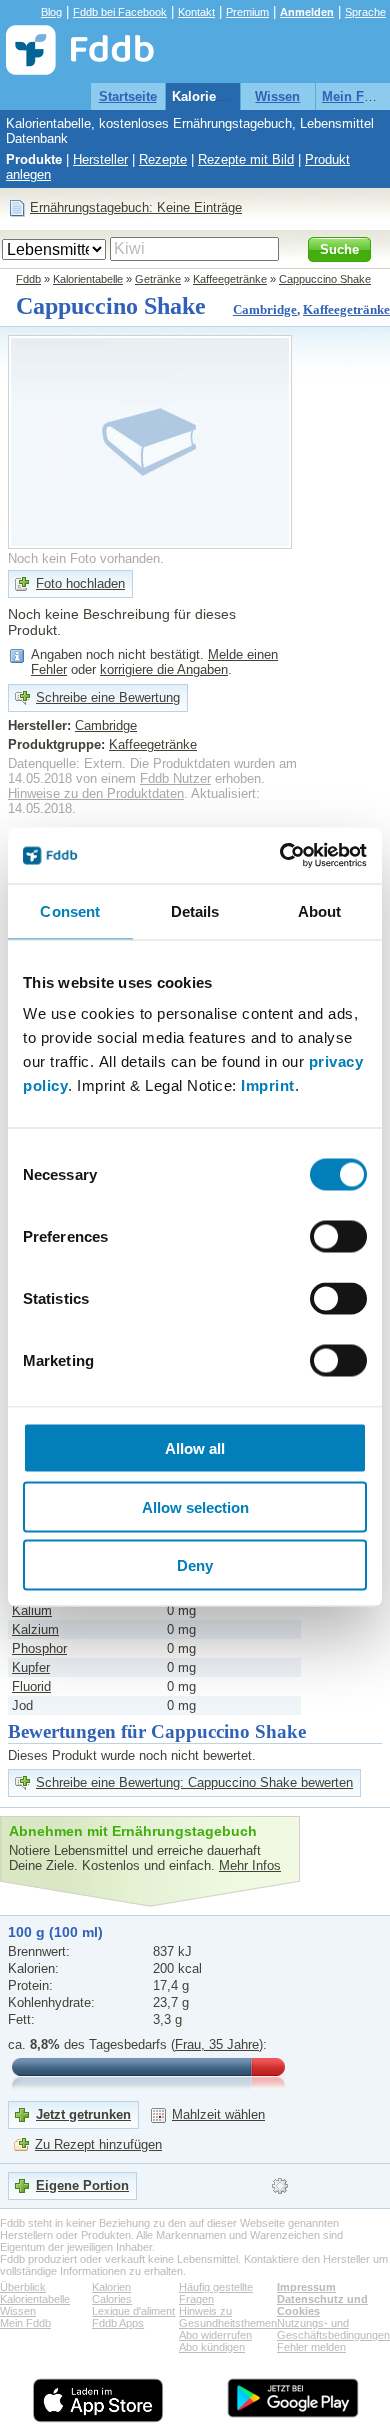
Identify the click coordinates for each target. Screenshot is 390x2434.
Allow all (195, 1448)
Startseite (128, 96)
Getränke (158, 279)
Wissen (277, 96)
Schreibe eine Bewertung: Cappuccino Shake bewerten (194, 1782)
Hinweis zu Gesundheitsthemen (228, 2317)
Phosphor (39, 1648)
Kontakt (196, 12)
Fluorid (31, 1686)
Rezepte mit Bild (246, 159)
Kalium (32, 1610)
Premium (247, 12)
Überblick (23, 2287)
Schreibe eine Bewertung (108, 697)
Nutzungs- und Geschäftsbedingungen (333, 2329)
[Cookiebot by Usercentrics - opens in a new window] (280, 856)
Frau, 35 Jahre (217, 2044)
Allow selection (195, 1506)
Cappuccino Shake (325, 279)
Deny (195, 1565)
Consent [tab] (70, 910)
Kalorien (111, 2287)
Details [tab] (195, 910)
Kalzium (35, 1629)
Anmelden (307, 12)
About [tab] (320, 910)
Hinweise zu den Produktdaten (96, 793)
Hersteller (100, 159)
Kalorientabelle (218, 96)
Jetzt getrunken (83, 2114)
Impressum (306, 2287)
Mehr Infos (250, 1865)
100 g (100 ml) (55, 1932)
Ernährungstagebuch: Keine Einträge (136, 207)
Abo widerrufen (215, 2335)
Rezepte (163, 159)
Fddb (28, 279)
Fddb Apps (118, 2323)
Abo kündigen (212, 2347)
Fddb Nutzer (175, 778)
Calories (112, 2299)
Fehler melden (311, 2347)
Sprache (365, 12)
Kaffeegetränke (230, 279)
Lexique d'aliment (133, 2311)
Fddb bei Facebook (120, 12)
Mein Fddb (355, 96)
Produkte (34, 159)
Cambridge (265, 309)
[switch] (338, 1237)
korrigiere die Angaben (164, 669)
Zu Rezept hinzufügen (98, 2144)
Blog (51, 12)
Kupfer (31, 1667)
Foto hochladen (80, 583)
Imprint (268, 1085)
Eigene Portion (82, 2185)
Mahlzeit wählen (218, 2114)
